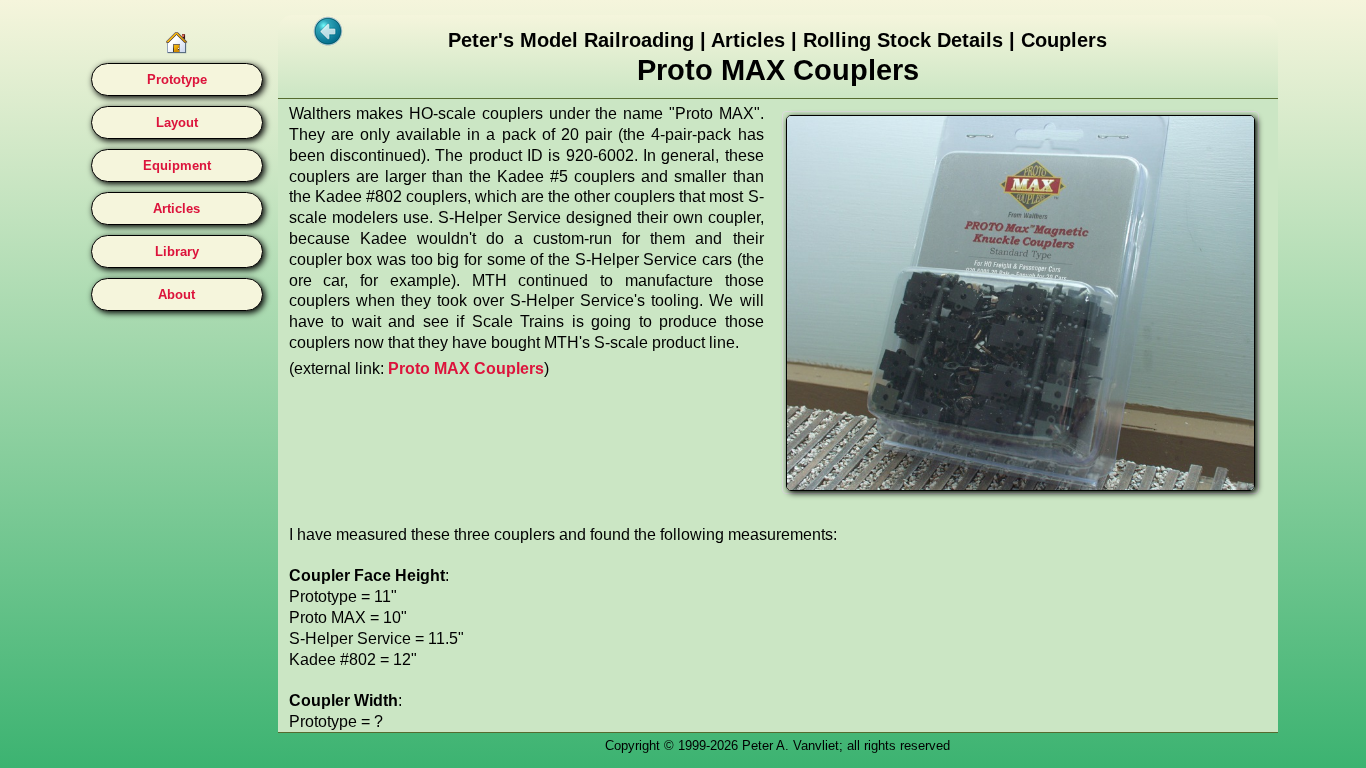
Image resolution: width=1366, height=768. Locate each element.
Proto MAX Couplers (466, 368)
